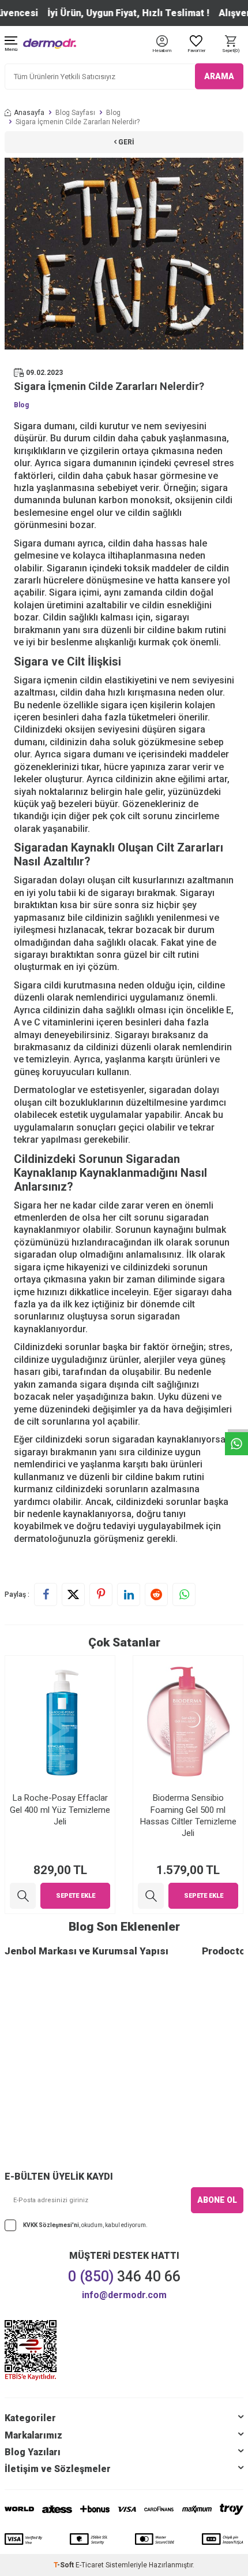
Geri (125, 142)
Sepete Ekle (76, 1896)
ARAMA (219, 76)
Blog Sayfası (75, 113)
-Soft (65, 2565)
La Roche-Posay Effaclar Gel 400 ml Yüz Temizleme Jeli (60, 1809)
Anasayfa (29, 113)
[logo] (50, 44)
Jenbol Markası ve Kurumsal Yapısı (87, 1951)
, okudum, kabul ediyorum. (85, 2225)
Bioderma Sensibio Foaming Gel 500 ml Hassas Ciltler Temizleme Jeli (188, 1815)
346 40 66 (124, 2276)
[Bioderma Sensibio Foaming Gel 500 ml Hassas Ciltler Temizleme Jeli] (151, 1896)
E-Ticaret (90, 2565)
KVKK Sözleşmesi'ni (51, 2225)
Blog (113, 113)
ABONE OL (217, 2200)
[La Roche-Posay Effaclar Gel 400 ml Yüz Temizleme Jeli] (23, 1896)
